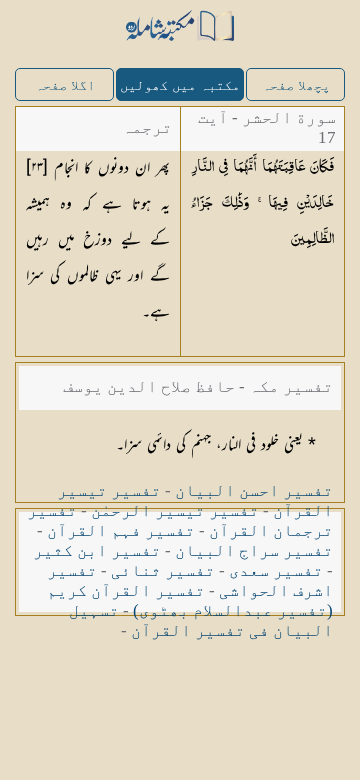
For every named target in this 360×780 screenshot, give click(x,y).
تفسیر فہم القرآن (121, 530)
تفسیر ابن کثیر (97, 550)
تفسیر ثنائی (163, 570)
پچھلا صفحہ (296, 85)
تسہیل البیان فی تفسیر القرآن (201, 620)
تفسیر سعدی (276, 570)
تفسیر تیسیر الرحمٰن (175, 510)
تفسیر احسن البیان (254, 490)
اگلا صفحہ (65, 85)
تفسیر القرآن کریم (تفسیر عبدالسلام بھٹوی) (190, 600)
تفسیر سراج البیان (254, 550)
